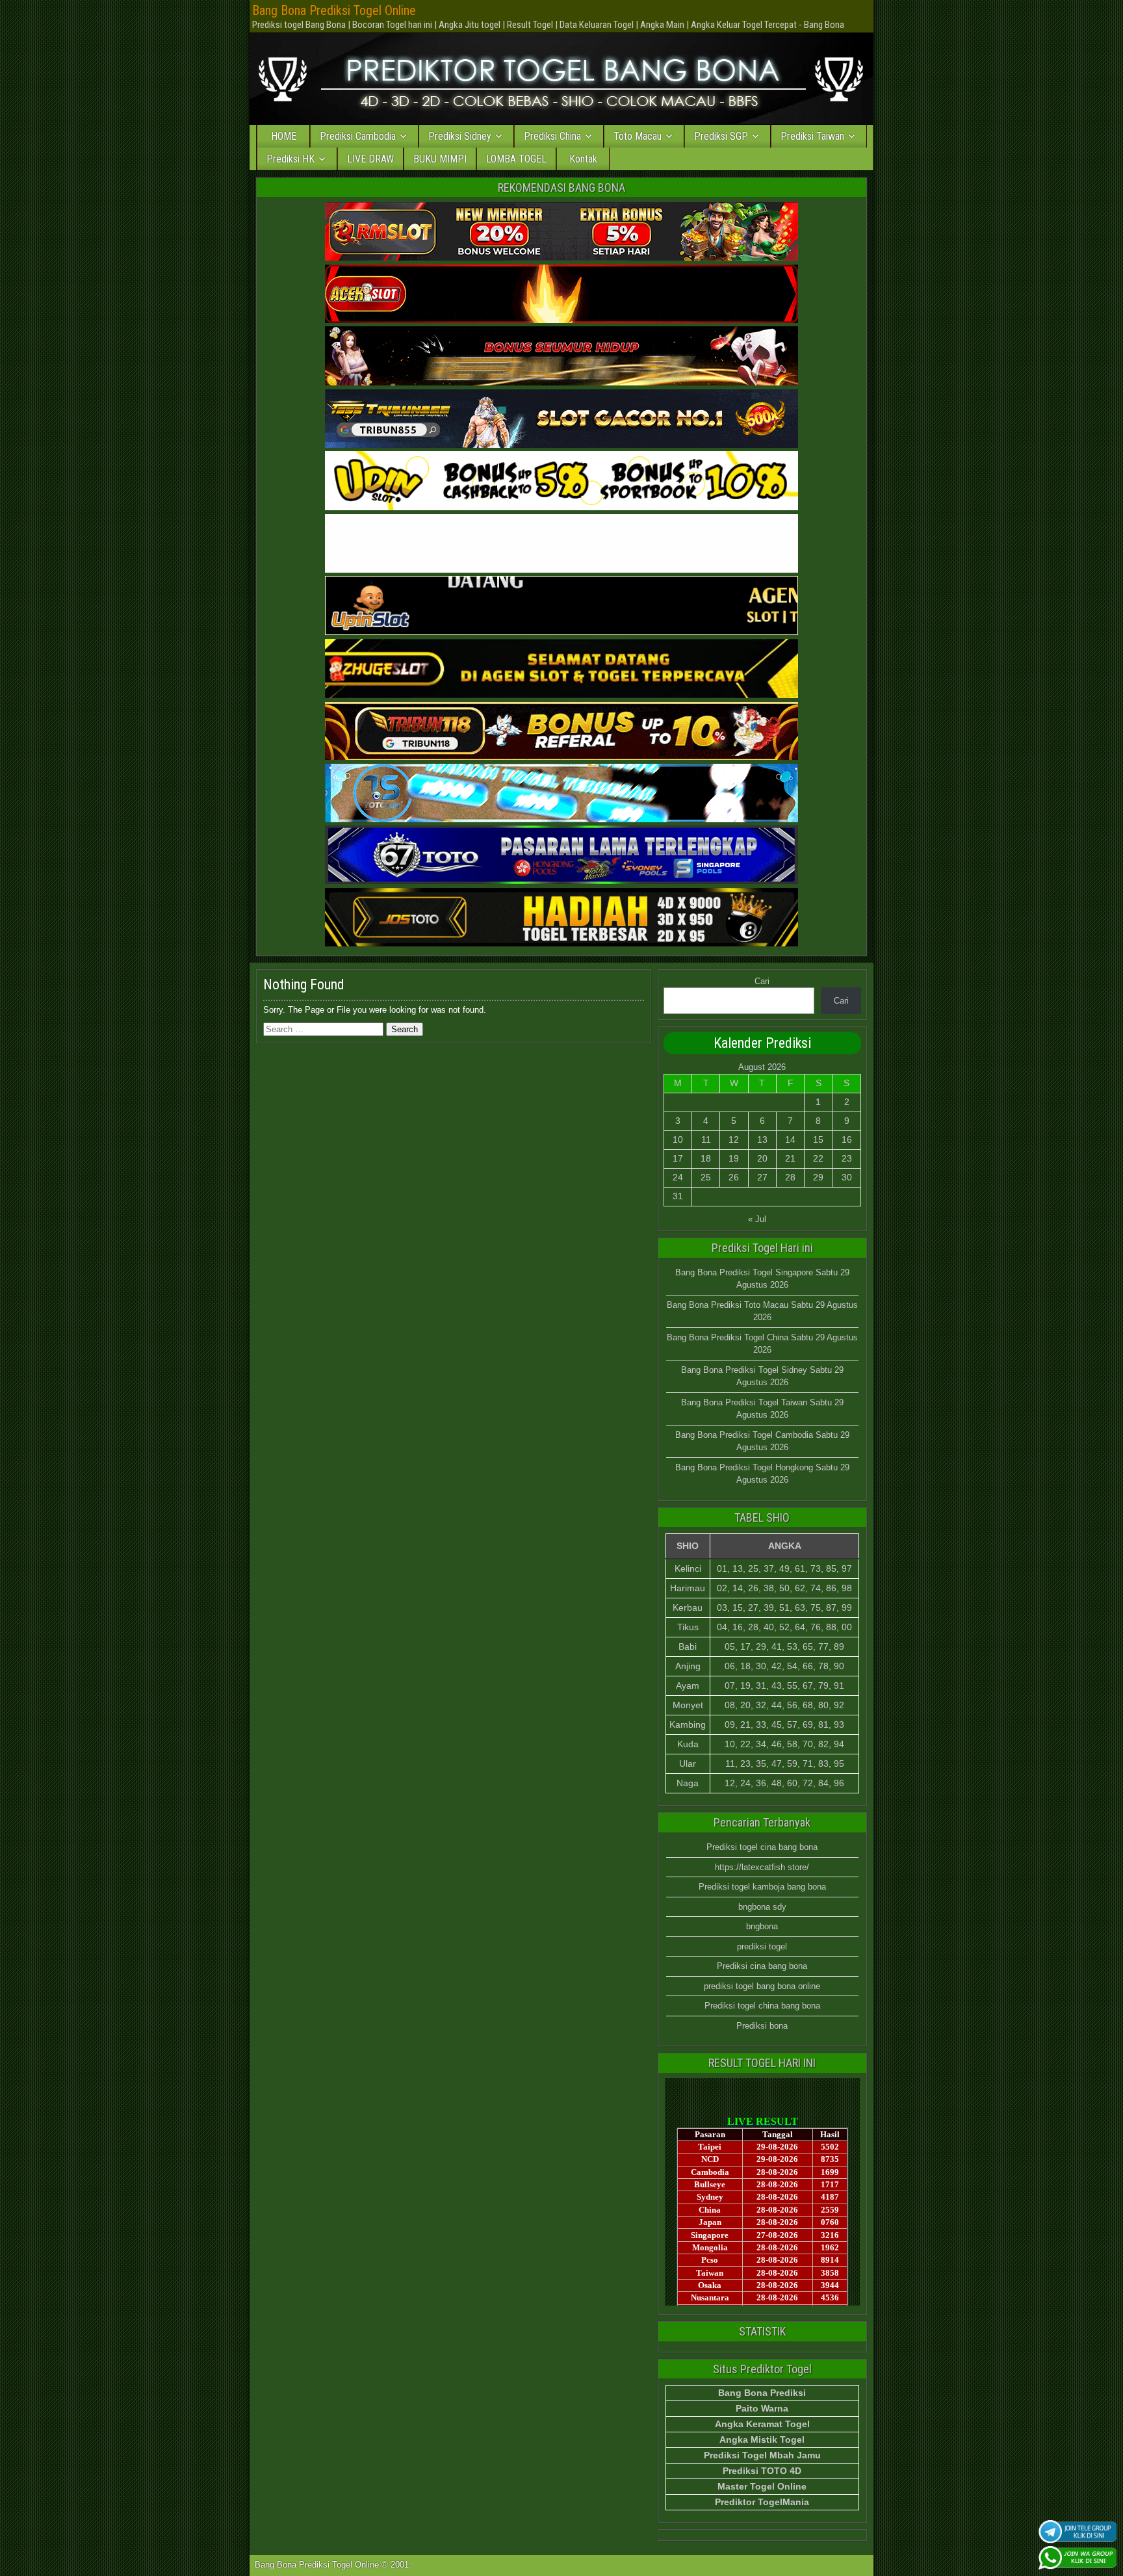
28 (790, 1177)
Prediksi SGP (721, 136)
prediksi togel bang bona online (762, 1986)
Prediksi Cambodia (358, 136)
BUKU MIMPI (440, 159)
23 (847, 1158)
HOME (284, 136)
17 (678, 1158)
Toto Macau (638, 136)
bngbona (762, 1926)
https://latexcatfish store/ (762, 1867)
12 (734, 1139)
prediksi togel (762, 1946)
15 (818, 1139)
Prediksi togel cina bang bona (762, 1847)
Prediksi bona (762, 2026)
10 (678, 1139)
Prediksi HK (290, 159)
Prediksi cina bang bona (762, 1966)
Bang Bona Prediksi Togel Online (334, 10)
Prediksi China (552, 136)
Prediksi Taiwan (812, 136)
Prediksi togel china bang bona (762, 2006)
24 (678, 1177)
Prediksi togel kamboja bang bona (762, 1887)
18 (706, 1158)
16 (847, 1139)
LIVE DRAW (370, 159)
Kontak (583, 159)
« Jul (757, 1219)
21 (790, 1158)
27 (762, 1177)
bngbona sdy (762, 1907)
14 (790, 1139)
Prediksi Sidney (460, 136)
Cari (762, 981)
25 (706, 1177)
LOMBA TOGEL (516, 159)
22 (818, 1158)
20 (762, 1158)
